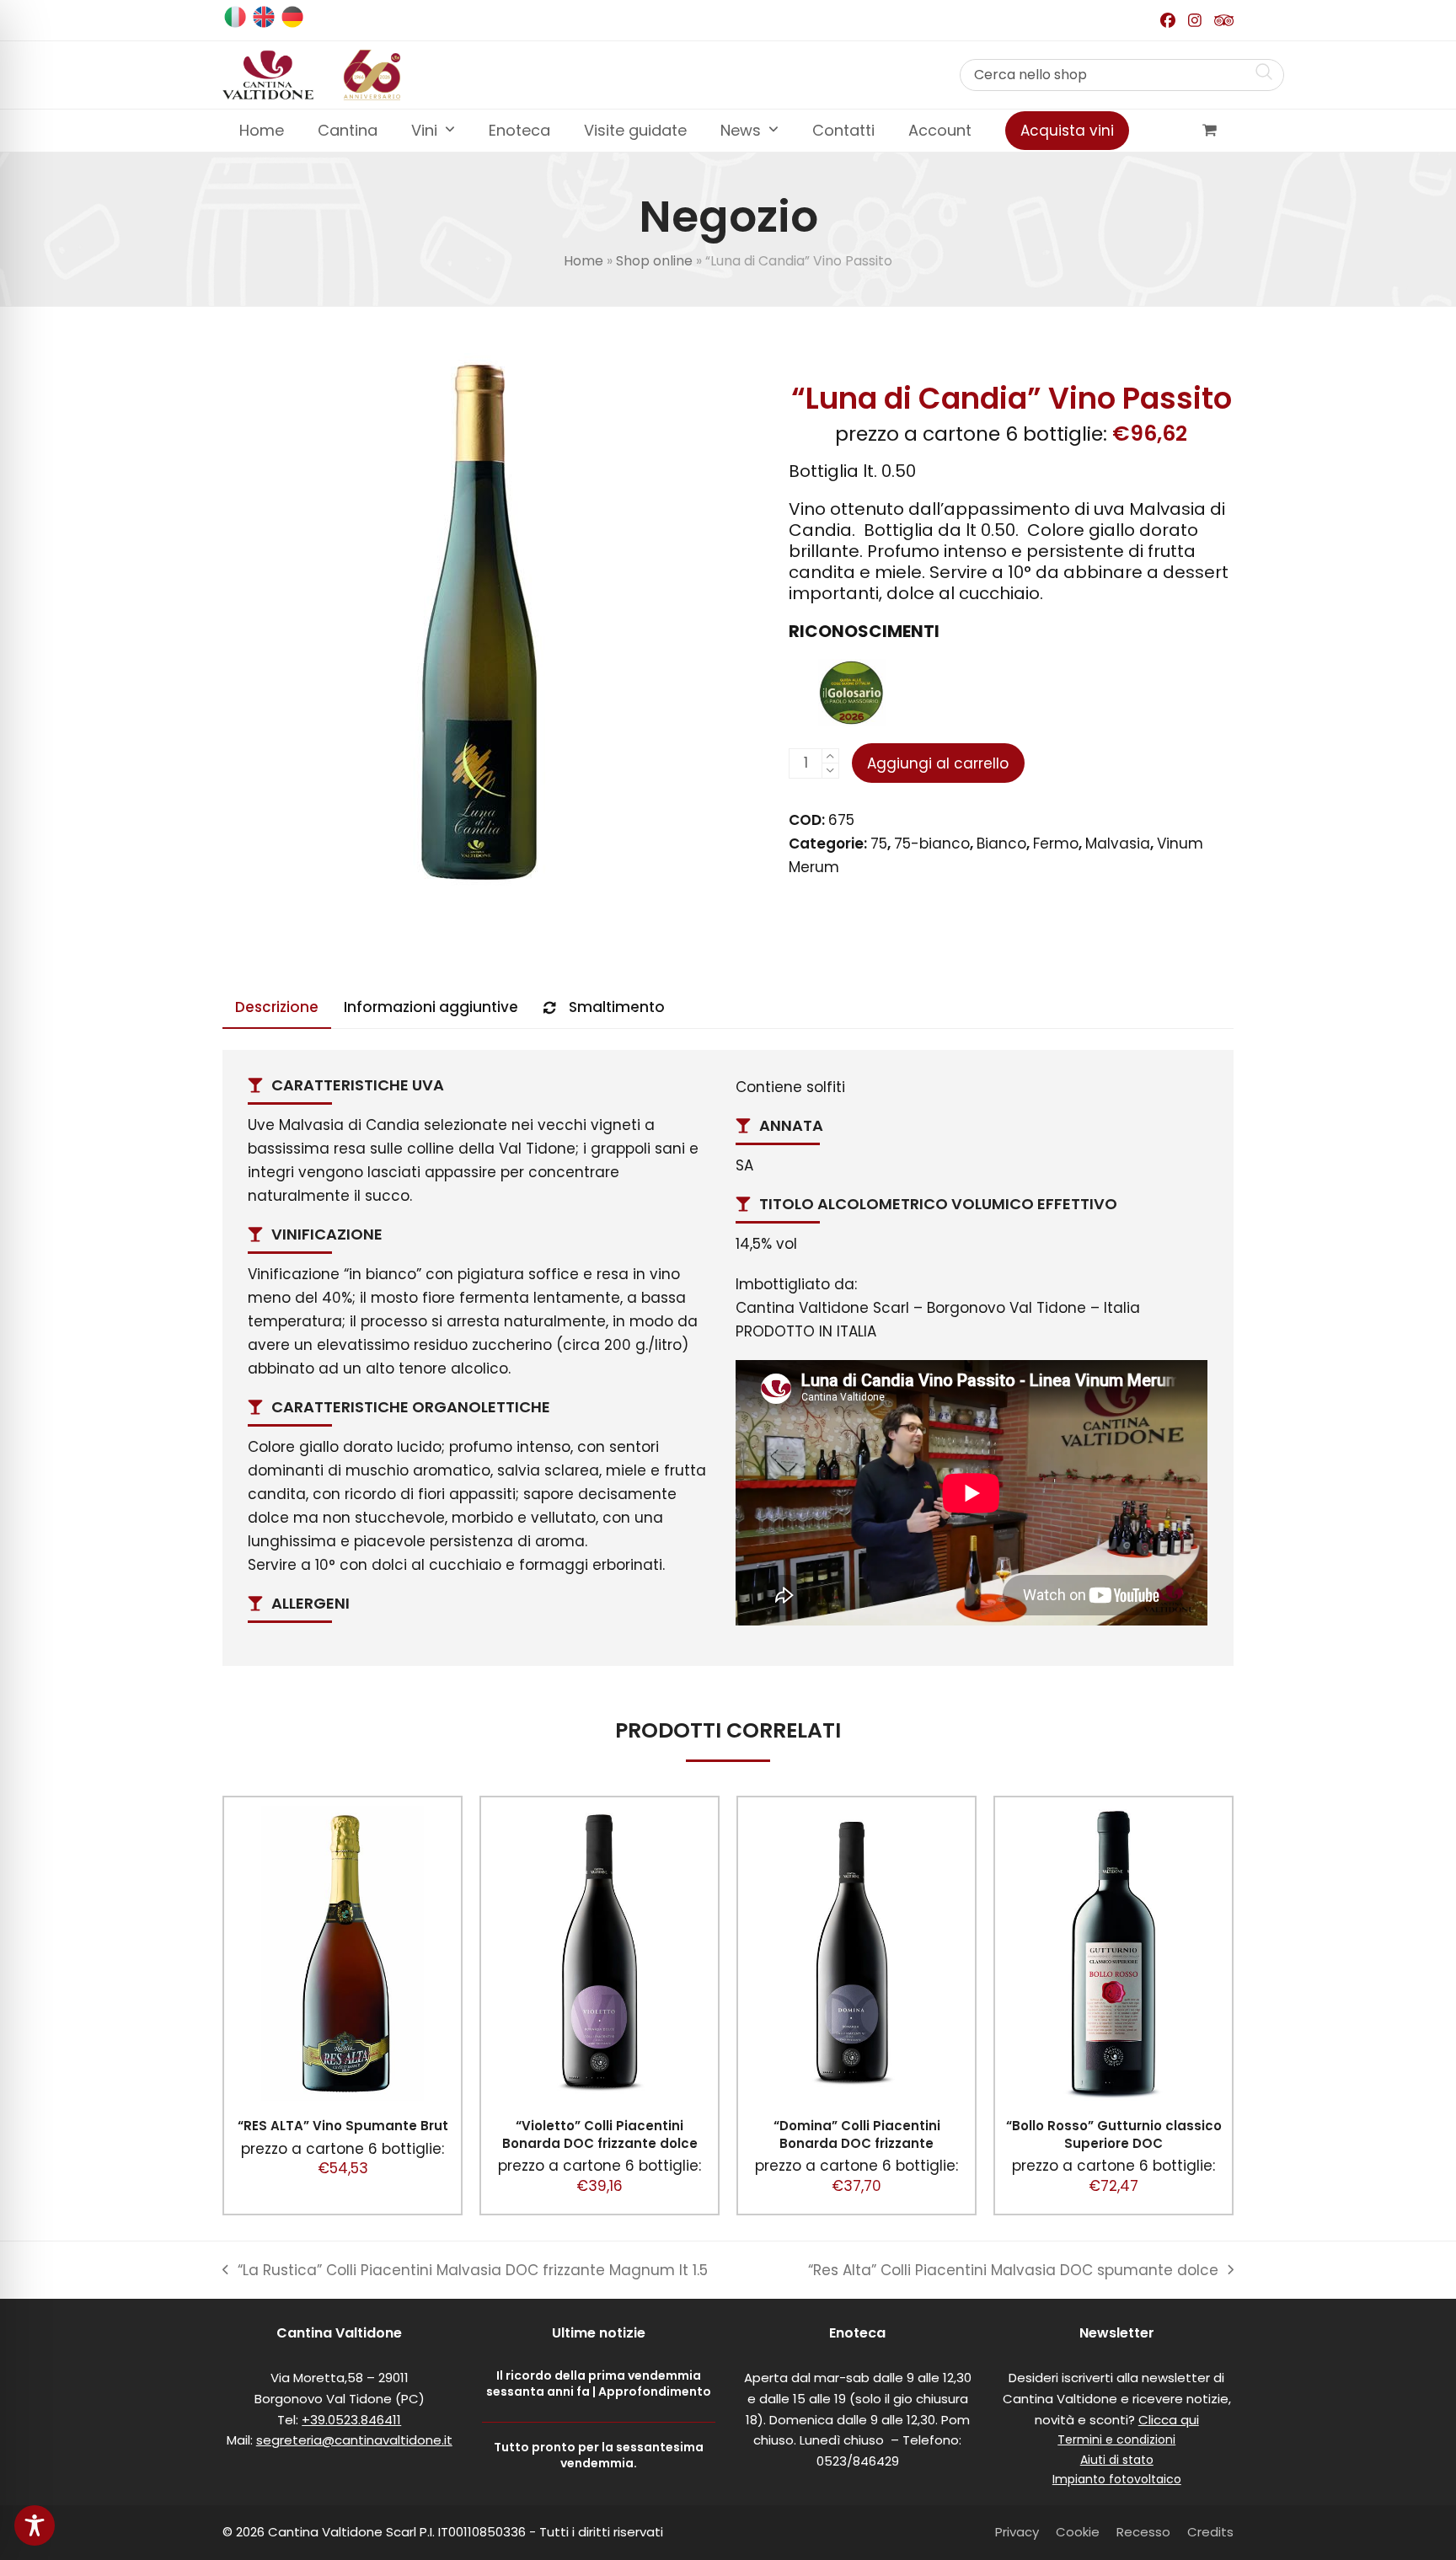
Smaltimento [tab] (617, 1007)
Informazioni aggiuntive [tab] (431, 1007)
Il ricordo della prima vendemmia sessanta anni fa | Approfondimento (599, 2383)
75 (879, 844)
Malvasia (1118, 844)
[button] (1210, 131)
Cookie (1078, 2532)
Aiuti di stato (1117, 2460)
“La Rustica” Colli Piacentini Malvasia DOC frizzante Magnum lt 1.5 (465, 2271)
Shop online (654, 261)
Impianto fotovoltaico (1117, 2479)
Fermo (1056, 844)
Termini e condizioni (1116, 2439)
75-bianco (932, 844)
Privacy (1017, 2532)
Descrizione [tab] (277, 1007)
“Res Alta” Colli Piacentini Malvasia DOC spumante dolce (1013, 2271)
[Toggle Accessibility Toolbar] (35, 2525)
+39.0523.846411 (351, 2420)
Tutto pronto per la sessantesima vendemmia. (599, 2455)
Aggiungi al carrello (938, 763)
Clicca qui (1169, 2420)
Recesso (1143, 2532)
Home (583, 261)
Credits (1210, 2532)
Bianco (1001, 844)
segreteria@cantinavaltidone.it (354, 2440)
